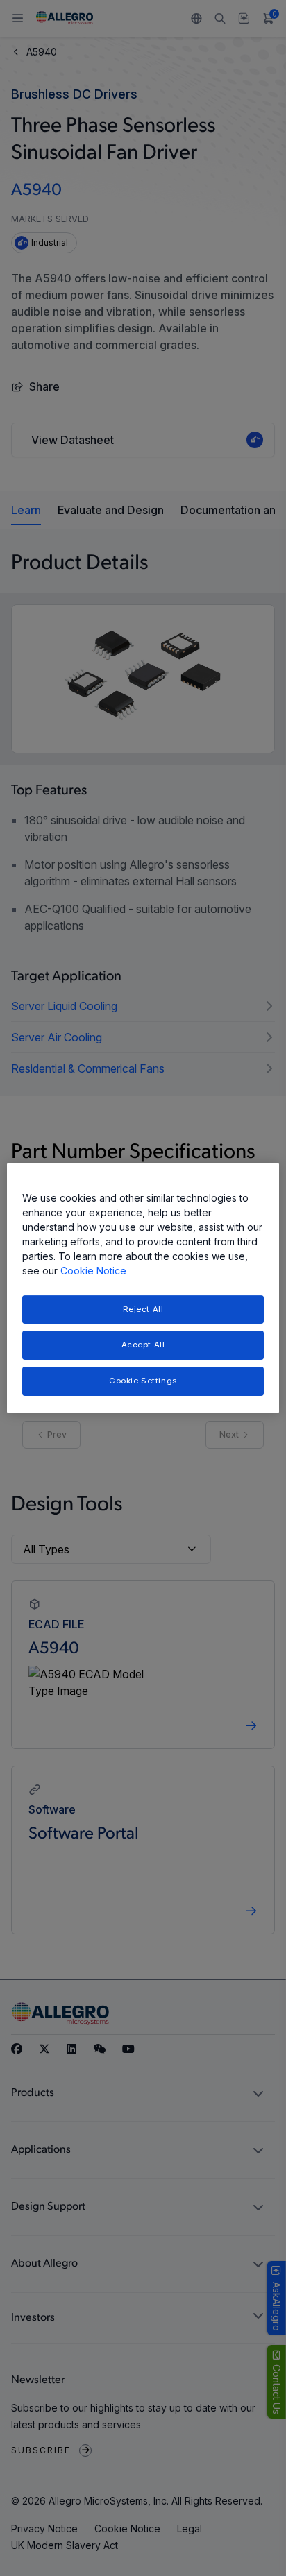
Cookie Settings (143, 1381)
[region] (143, 1288)
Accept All (143, 1345)
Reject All (143, 1309)
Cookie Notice (93, 1271)
